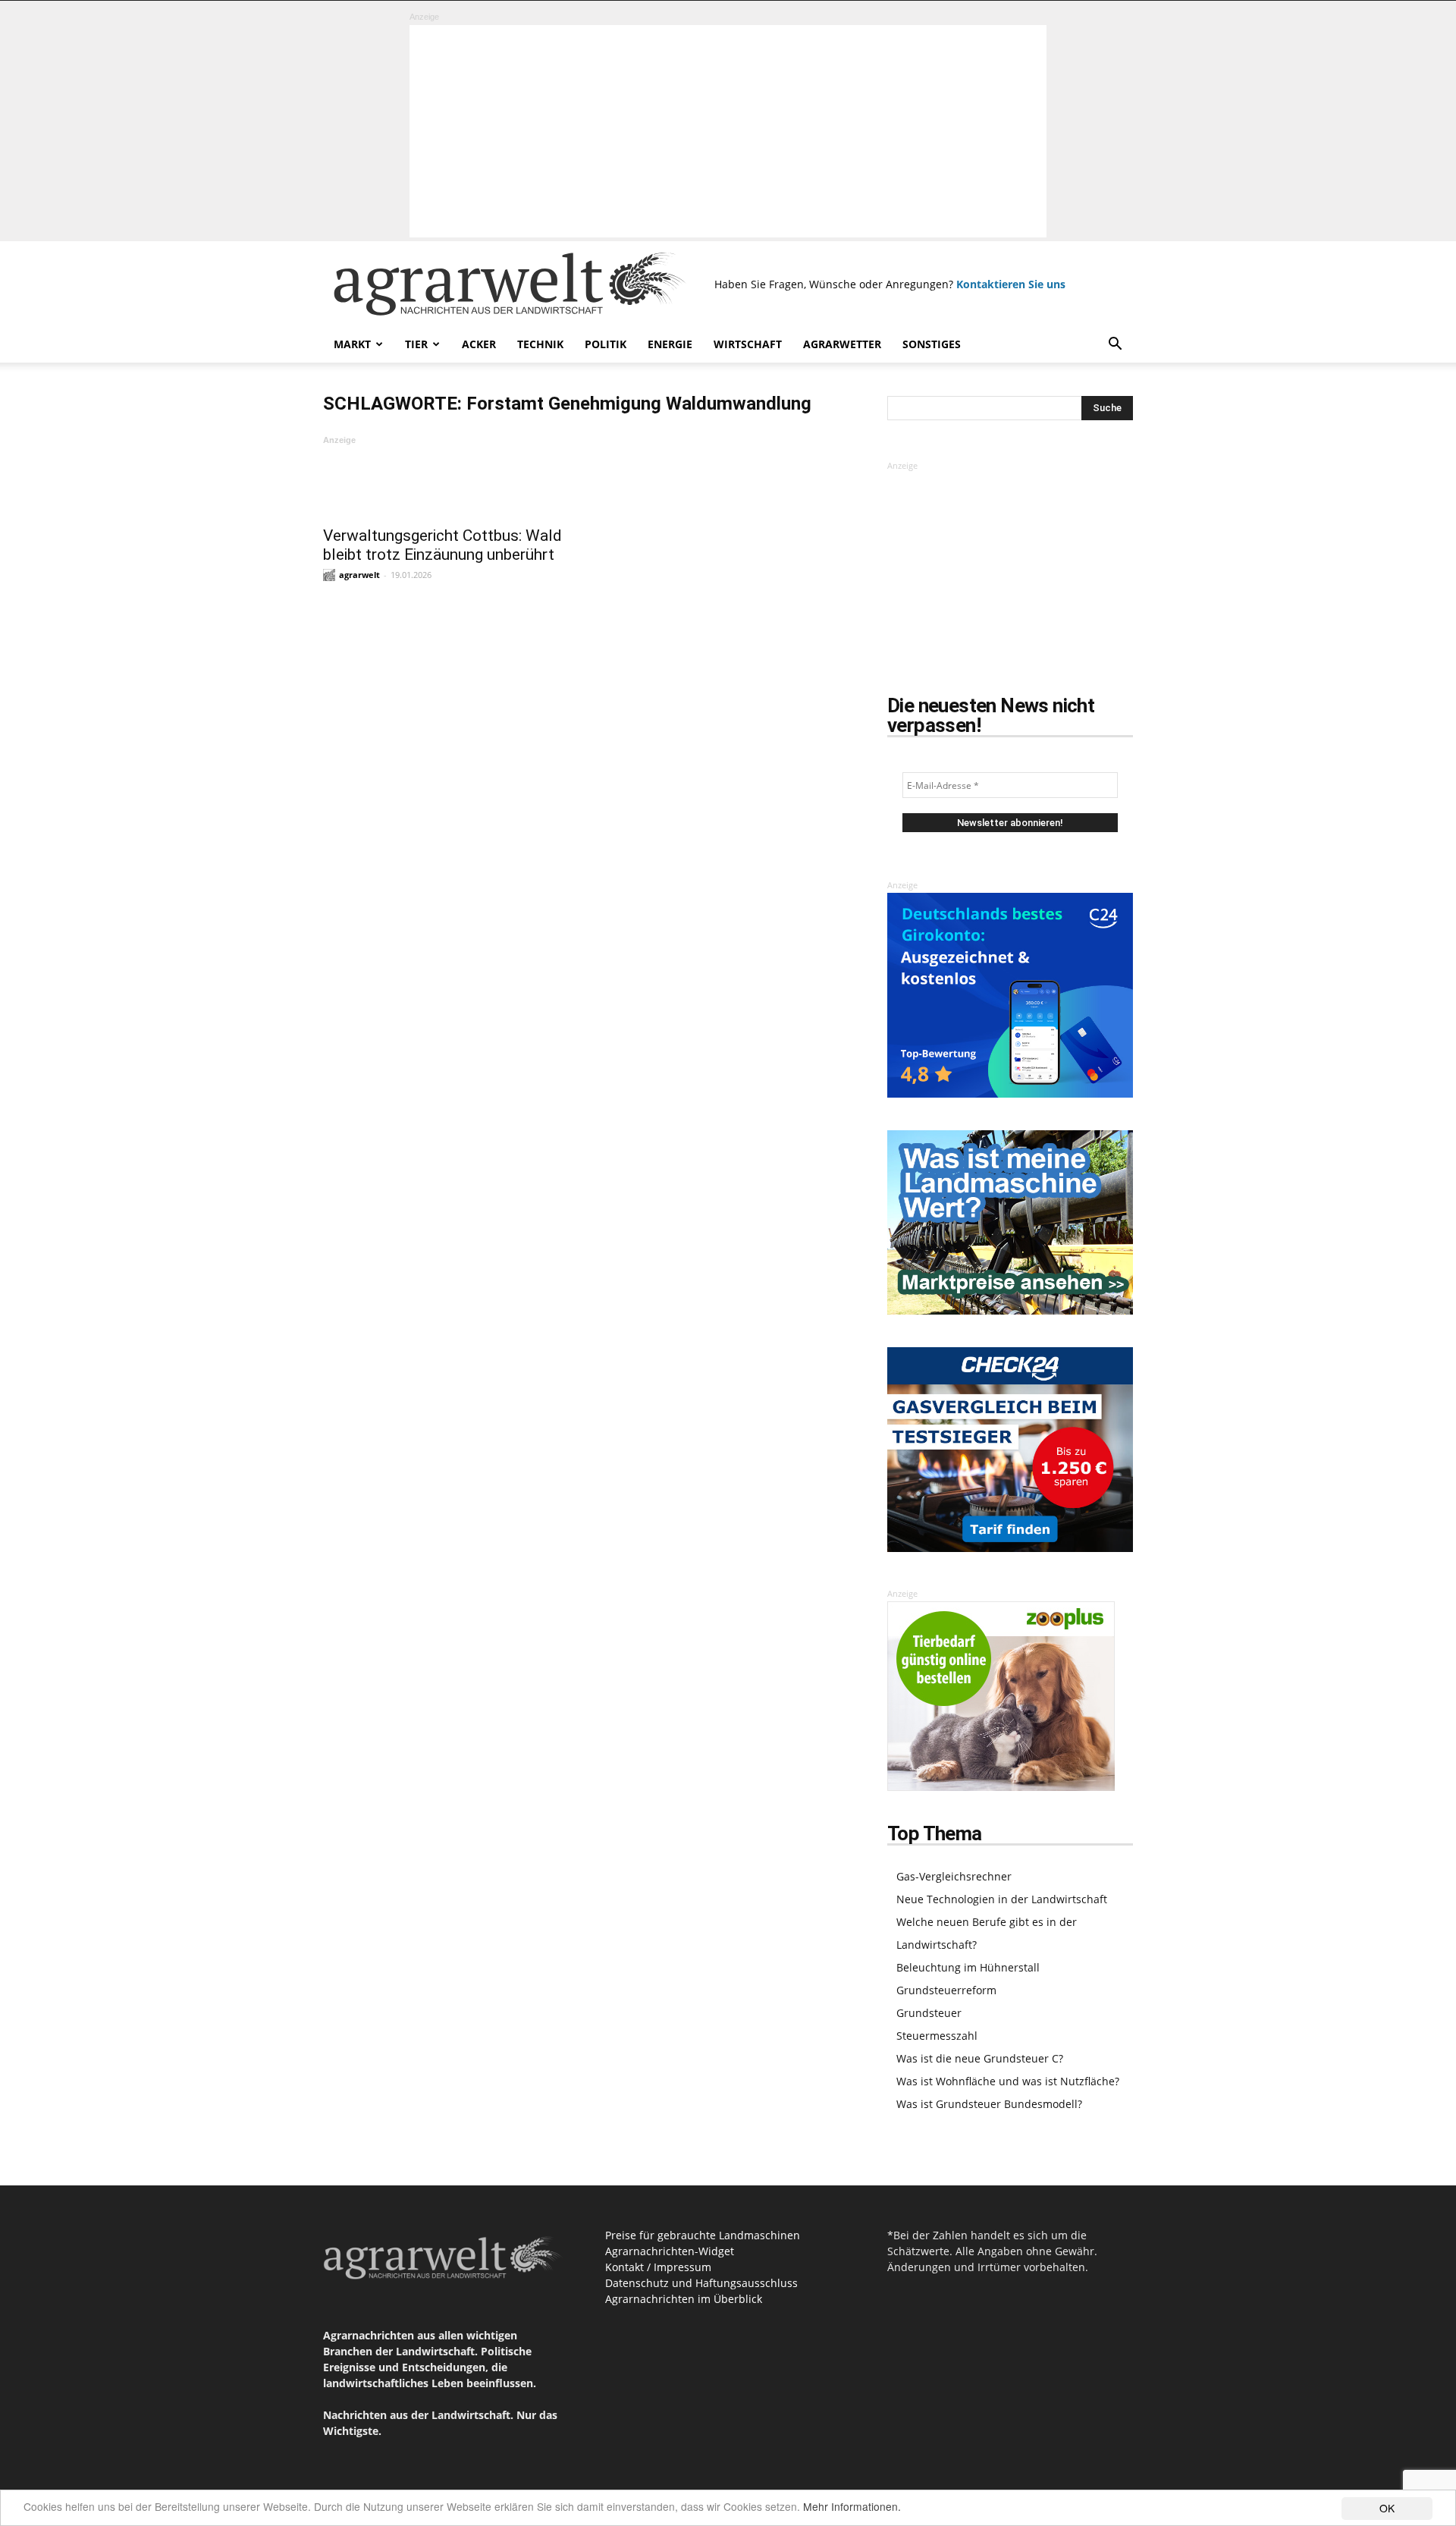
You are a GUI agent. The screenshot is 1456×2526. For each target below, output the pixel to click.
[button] (1115, 346)
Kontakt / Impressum (658, 2267)
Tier (416, 344)
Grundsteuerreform (946, 1990)
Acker (479, 344)
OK (1387, 2508)
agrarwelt (359, 575)
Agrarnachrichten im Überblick (684, 2299)
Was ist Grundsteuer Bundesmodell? (989, 2104)
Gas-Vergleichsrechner (954, 1876)
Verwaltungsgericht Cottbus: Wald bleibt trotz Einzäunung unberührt (442, 545)
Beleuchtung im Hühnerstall (968, 1967)
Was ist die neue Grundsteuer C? (980, 2058)
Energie (670, 344)
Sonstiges (932, 344)
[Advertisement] (728, 131)
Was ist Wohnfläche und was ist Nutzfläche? (1008, 2081)
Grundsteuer (929, 2013)
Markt (352, 344)
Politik (606, 344)
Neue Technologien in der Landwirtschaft (1002, 1899)
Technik (540, 344)
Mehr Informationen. (852, 2506)
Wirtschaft (748, 344)
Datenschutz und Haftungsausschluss (701, 2283)
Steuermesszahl (937, 2036)
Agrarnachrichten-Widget (670, 2251)
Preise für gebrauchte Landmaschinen (703, 2235)
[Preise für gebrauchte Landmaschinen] (1010, 1310)
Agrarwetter (842, 344)
